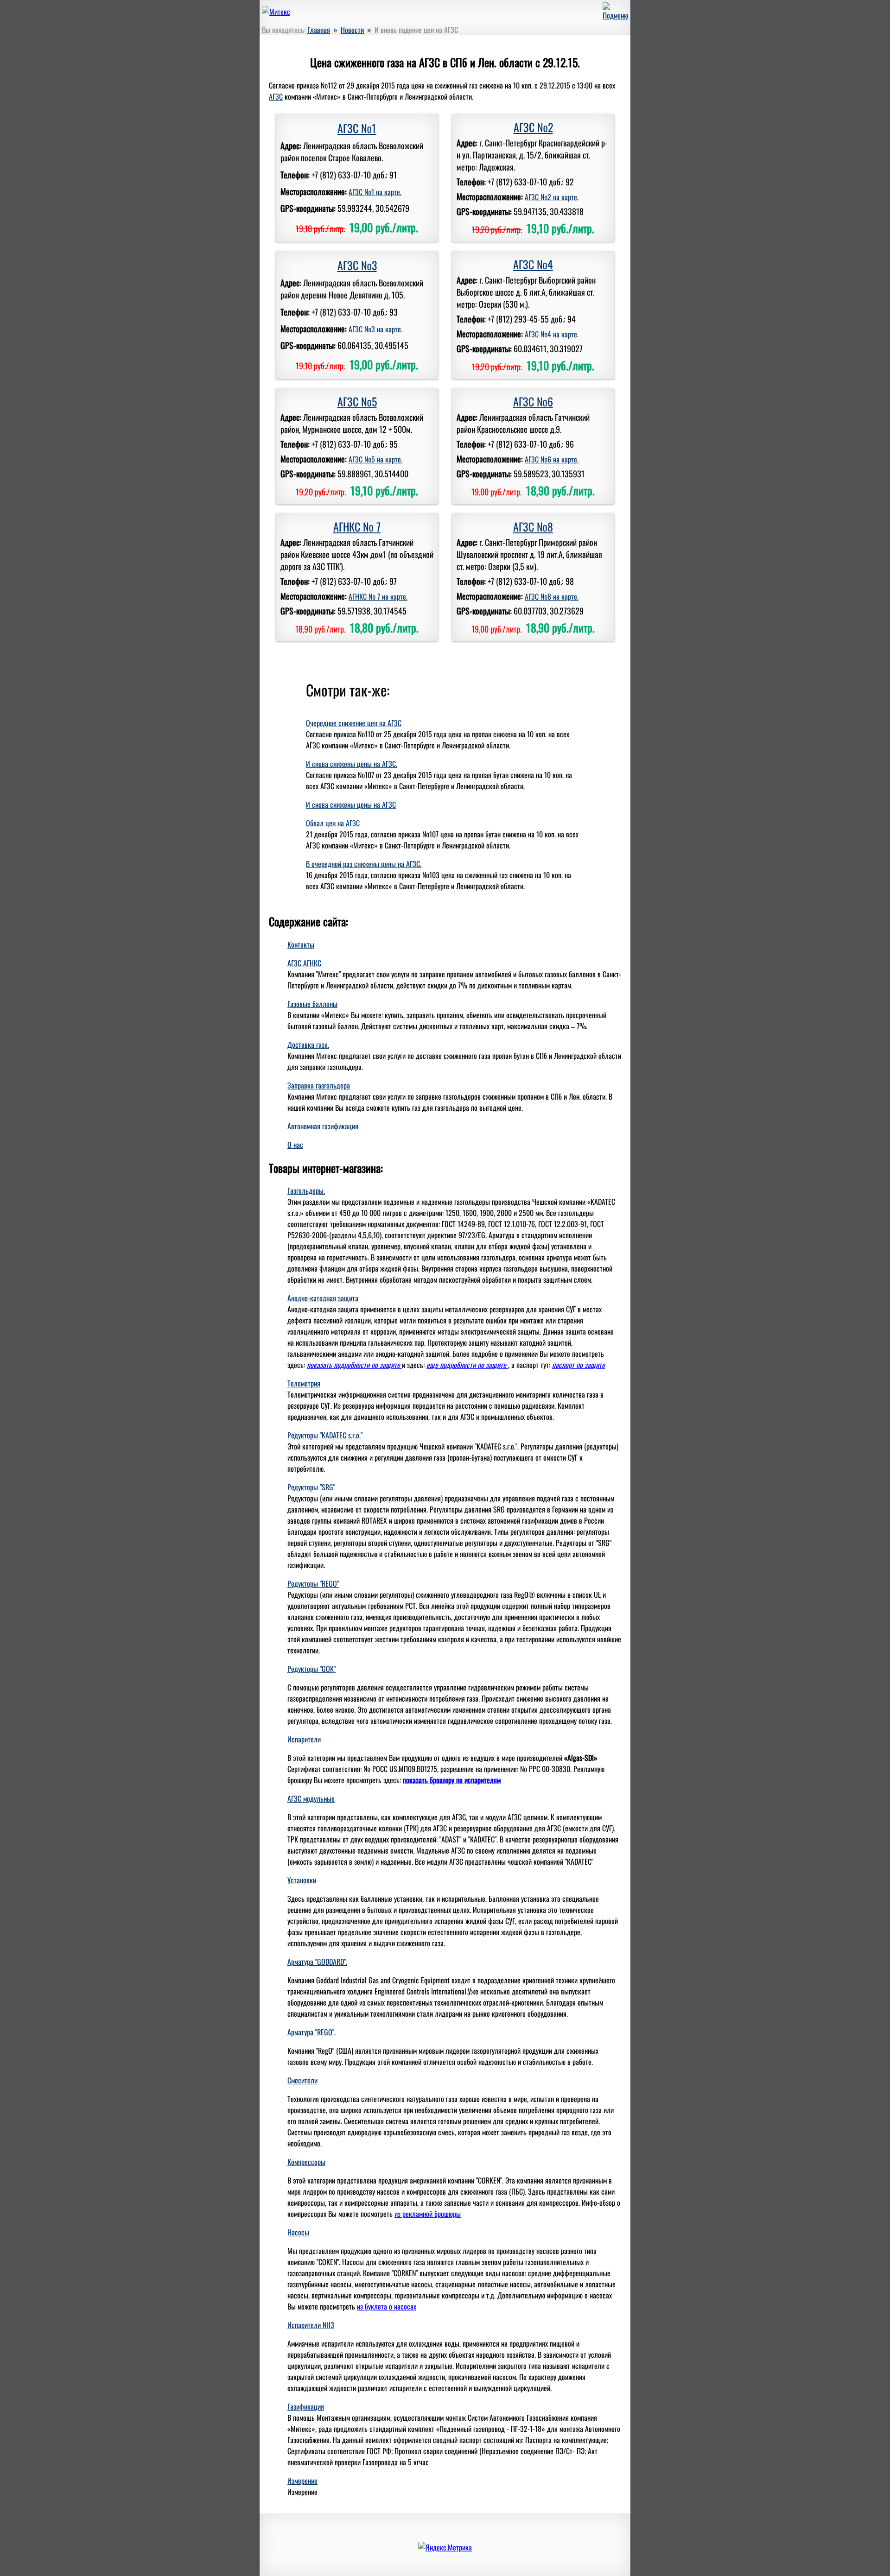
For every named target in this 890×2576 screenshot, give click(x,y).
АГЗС (276, 96)
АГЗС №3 (357, 265)
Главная (319, 30)
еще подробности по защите (467, 1365)
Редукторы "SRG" (311, 1487)
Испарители (304, 1739)
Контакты (301, 944)
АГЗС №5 (357, 401)
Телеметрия (304, 1383)
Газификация (306, 2406)
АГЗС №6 (533, 401)
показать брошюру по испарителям (452, 1780)
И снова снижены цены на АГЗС (351, 804)
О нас (295, 1145)
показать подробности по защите (354, 1365)
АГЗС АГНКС (304, 963)
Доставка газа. (308, 1044)
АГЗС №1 (357, 128)
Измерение (302, 2481)
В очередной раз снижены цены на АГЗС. (364, 864)
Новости (352, 30)
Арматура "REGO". (311, 2032)
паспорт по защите (578, 1365)
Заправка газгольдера (319, 1085)
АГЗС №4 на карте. (552, 334)
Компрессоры (306, 2162)
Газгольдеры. (306, 1190)
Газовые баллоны (312, 1004)
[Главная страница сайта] (276, 12)
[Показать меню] (615, 15)
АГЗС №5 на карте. (375, 459)
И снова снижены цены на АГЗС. (352, 764)
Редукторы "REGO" (313, 1583)
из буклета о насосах (387, 2306)
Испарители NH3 (311, 2325)
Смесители (302, 2080)
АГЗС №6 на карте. (552, 459)
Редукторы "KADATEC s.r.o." (325, 1435)
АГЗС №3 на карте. (375, 329)
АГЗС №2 (533, 127)
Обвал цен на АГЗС (333, 823)
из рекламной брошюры (428, 2214)
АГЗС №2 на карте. (552, 197)
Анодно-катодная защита (323, 1298)
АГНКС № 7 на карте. (378, 596)
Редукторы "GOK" (311, 1669)
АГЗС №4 (533, 264)
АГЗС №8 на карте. (552, 596)
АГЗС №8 (533, 526)
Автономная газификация (323, 1126)
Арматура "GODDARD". (317, 1962)
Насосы (298, 2232)
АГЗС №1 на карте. (375, 192)
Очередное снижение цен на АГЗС (354, 723)
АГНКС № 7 (357, 526)
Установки (302, 1880)
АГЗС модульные (311, 1798)
